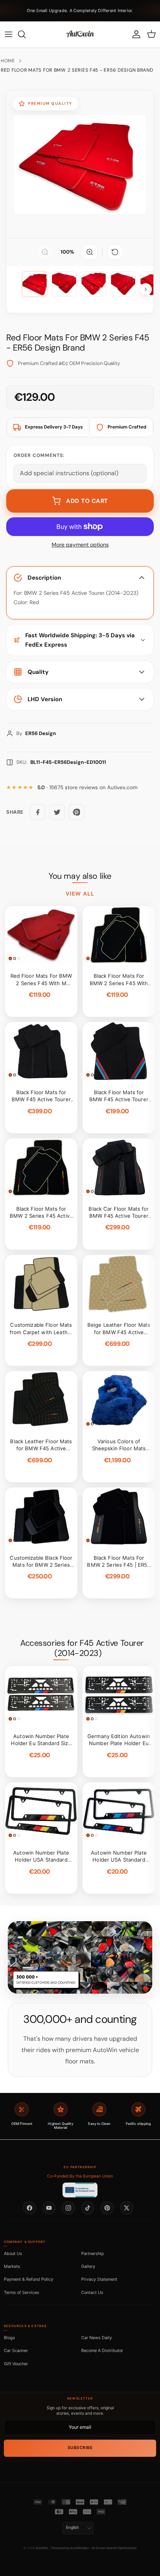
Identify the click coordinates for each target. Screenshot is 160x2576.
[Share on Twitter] (57, 812)
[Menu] (9, 34)
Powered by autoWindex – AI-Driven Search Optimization (94, 2548)
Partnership (93, 2253)
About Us (13, 2253)
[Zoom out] (45, 252)
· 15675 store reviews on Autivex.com (87, 787)
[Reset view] (115, 252)
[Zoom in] (90, 252)
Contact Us (92, 2292)
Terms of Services (22, 2292)
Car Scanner (16, 2350)
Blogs (10, 2338)
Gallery (88, 2266)
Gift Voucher (16, 2364)
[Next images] (146, 289)
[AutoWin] (80, 34)
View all (80, 894)
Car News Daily (97, 2338)
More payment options (80, 545)
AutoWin (42, 2548)
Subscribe (80, 2448)
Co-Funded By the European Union (80, 2176)
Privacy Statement (99, 2279)
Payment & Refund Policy (29, 2279)
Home (8, 61)
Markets (12, 2266)
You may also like (80, 876)
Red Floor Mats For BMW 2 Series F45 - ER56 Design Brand (77, 70)
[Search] (26, 34)
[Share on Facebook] (38, 812)
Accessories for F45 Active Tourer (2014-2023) (82, 1648)
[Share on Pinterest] (77, 812)
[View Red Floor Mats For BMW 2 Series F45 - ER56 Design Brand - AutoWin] (35, 284)
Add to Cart (87, 501)
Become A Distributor (102, 2350)
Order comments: (39, 455)
